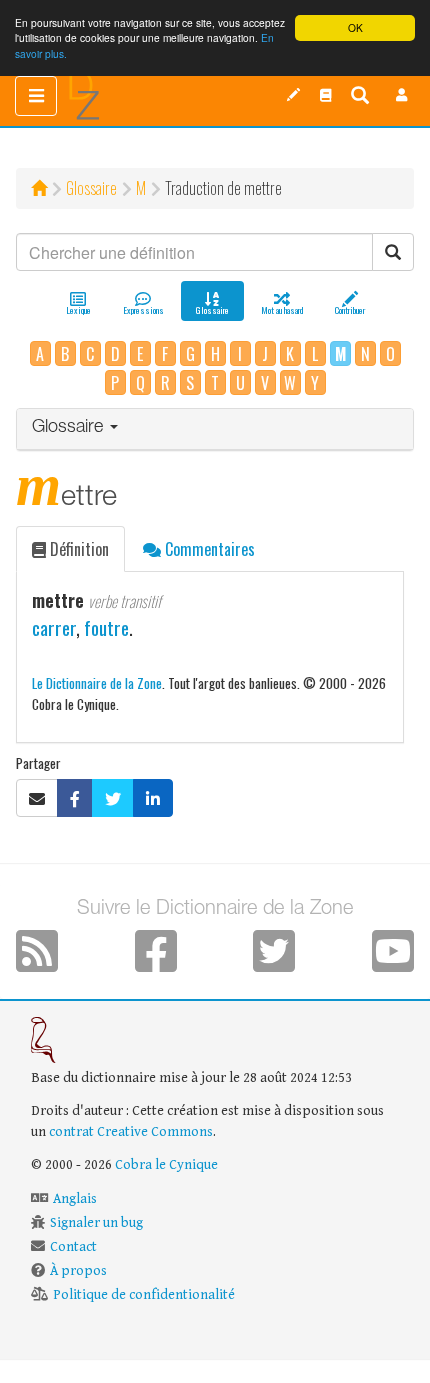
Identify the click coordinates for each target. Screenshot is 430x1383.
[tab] (215, 429)
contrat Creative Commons (131, 1132)
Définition (77, 549)
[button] (402, 95)
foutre (106, 627)
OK (355, 27)
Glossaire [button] (70, 428)
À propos (78, 1271)
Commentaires (208, 549)
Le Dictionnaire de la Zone (97, 682)
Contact (73, 1247)
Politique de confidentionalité (144, 1295)
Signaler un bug (96, 1223)
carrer (54, 627)
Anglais (75, 1199)
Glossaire (91, 188)
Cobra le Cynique (166, 1165)
